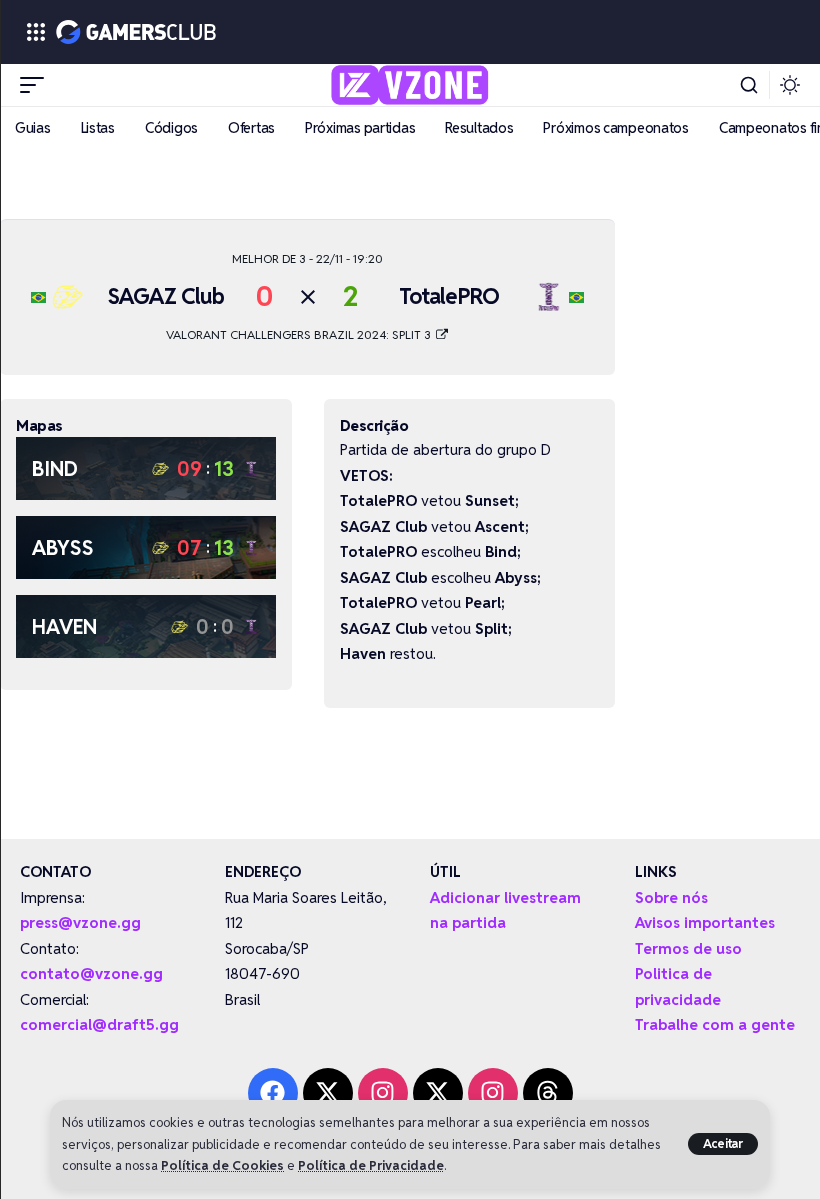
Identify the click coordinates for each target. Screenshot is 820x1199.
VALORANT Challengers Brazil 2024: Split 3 (300, 334)
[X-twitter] (328, 1093)
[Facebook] (273, 1093)
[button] (723, 1144)
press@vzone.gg (80, 922)
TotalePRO (449, 296)
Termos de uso (688, 948)
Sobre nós (671, 897)
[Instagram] (383, 1093)
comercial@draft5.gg (99, 1024)
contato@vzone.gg (91, 973)
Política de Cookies (222, 1165)
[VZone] (410, 85)
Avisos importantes (705, 922)
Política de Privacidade (371, 1165)
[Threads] (548, 1093)
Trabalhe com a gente (715, 1024)
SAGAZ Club (166, 296)
